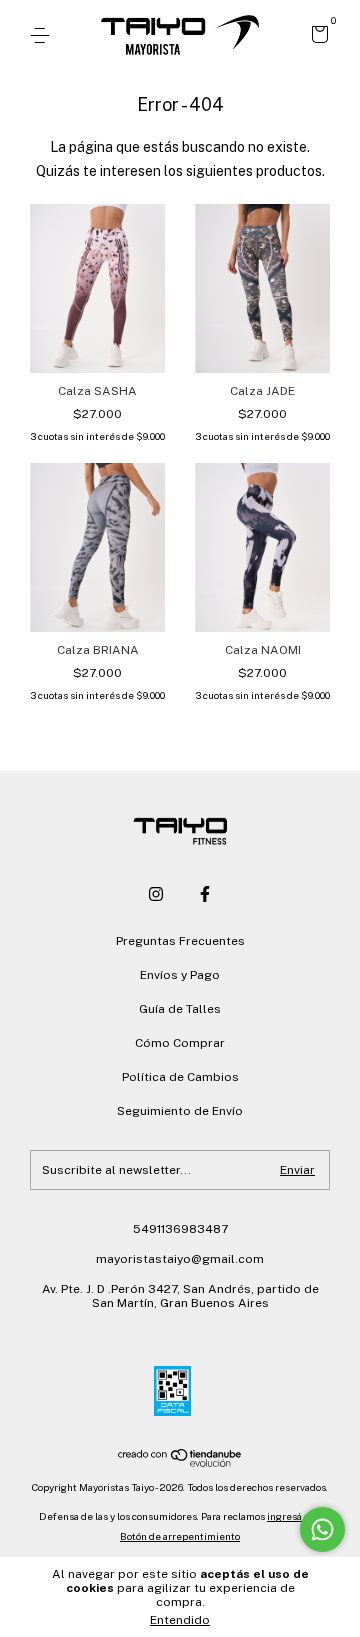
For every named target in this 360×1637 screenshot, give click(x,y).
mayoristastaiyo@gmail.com (180, 1259)
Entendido (180, 1620)
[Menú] (43, 36)
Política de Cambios (180, 1077)
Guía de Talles (180, 1009)
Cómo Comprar (180, 1043)
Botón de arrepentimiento (180, 1536)
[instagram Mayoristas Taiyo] (156, 894)
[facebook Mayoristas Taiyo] (205, 894)
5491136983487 (180, 1229)
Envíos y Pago (180, 975)
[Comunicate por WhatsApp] (322, 1529)
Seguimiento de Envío (180, 1111)
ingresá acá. (294, 1516)
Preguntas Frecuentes (180, 941)
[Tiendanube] (180, 1462)
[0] (316, 37)
